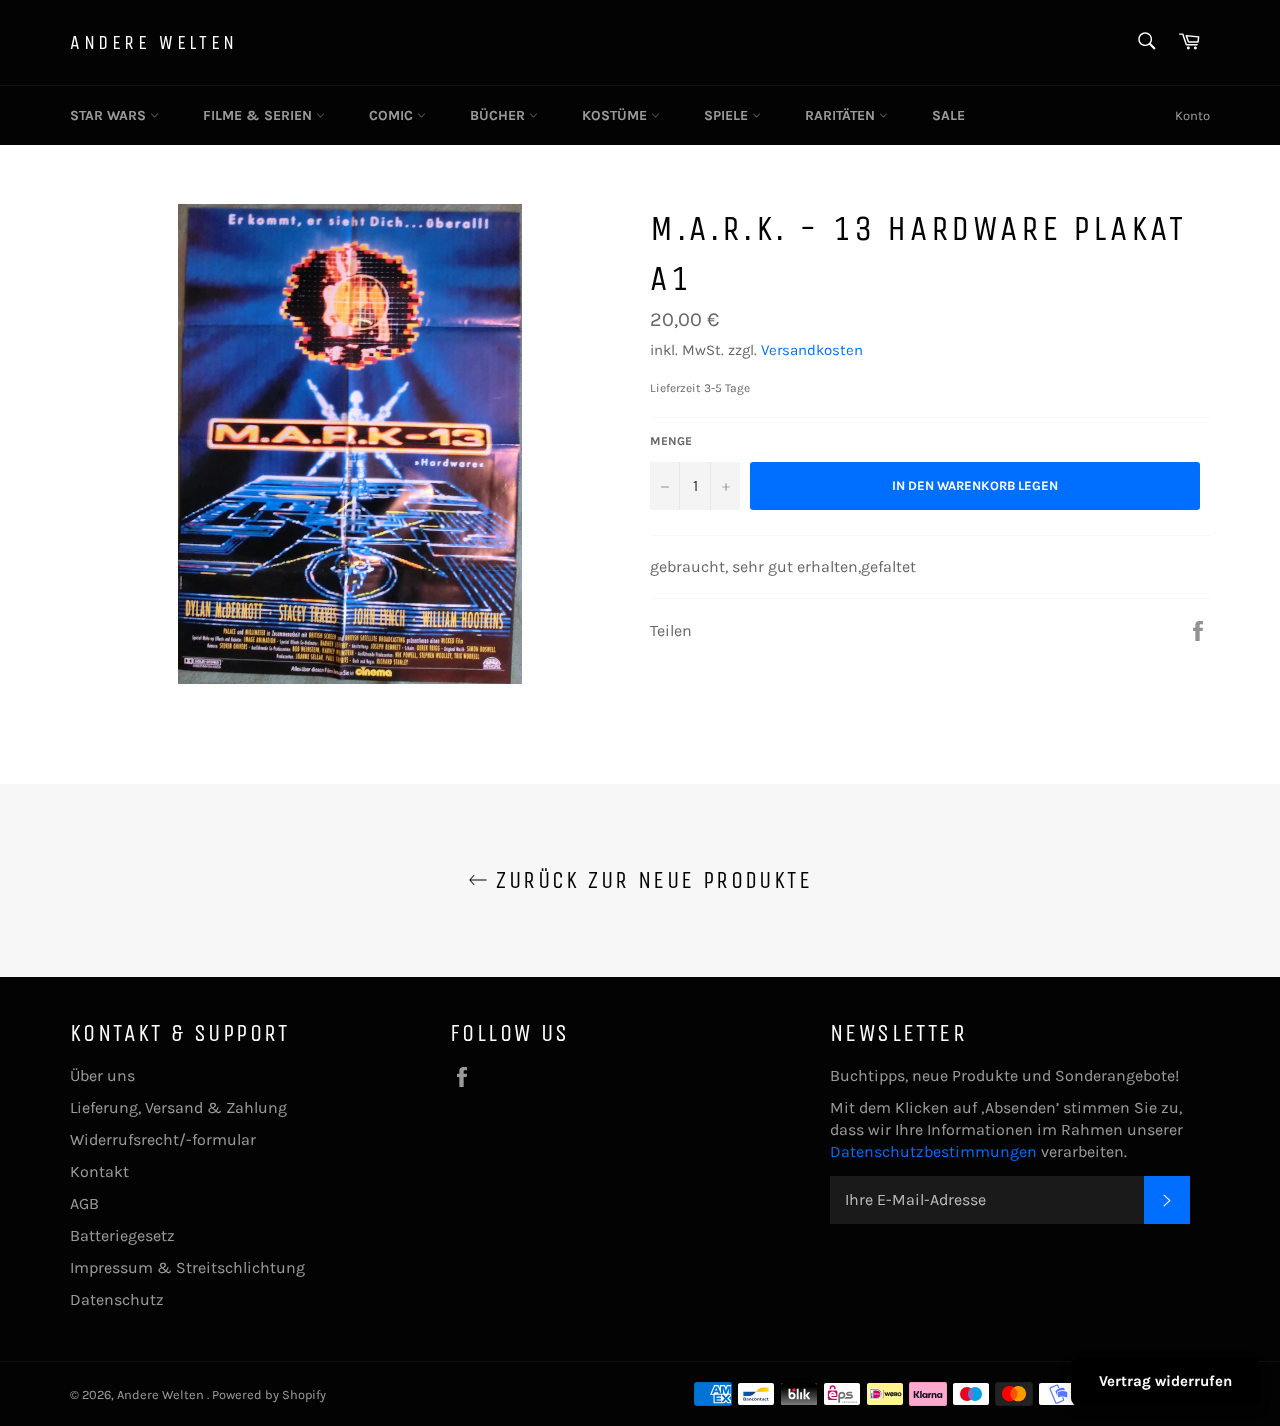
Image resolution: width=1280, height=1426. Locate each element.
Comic (393, 115)
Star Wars (110, 115)
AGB (84, 1203)
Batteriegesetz (122, 1235)
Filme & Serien (259, 115)
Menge (671, 441)
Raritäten (842, 115)
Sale (948, 115)
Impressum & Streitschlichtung (187, 1267)
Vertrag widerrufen (1165, 1381)
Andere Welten (154, 42)
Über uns (102, 1075)
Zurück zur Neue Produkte (650, 880)
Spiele (728, 115)
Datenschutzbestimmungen (935, 1151)
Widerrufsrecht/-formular (163, 1139)
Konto (1192, 115)
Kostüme (616, 115)
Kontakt (99, 1171)
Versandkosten (812, 350)
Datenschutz (117, 1299)
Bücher (499, 115)
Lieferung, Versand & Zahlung (178, 1107)
